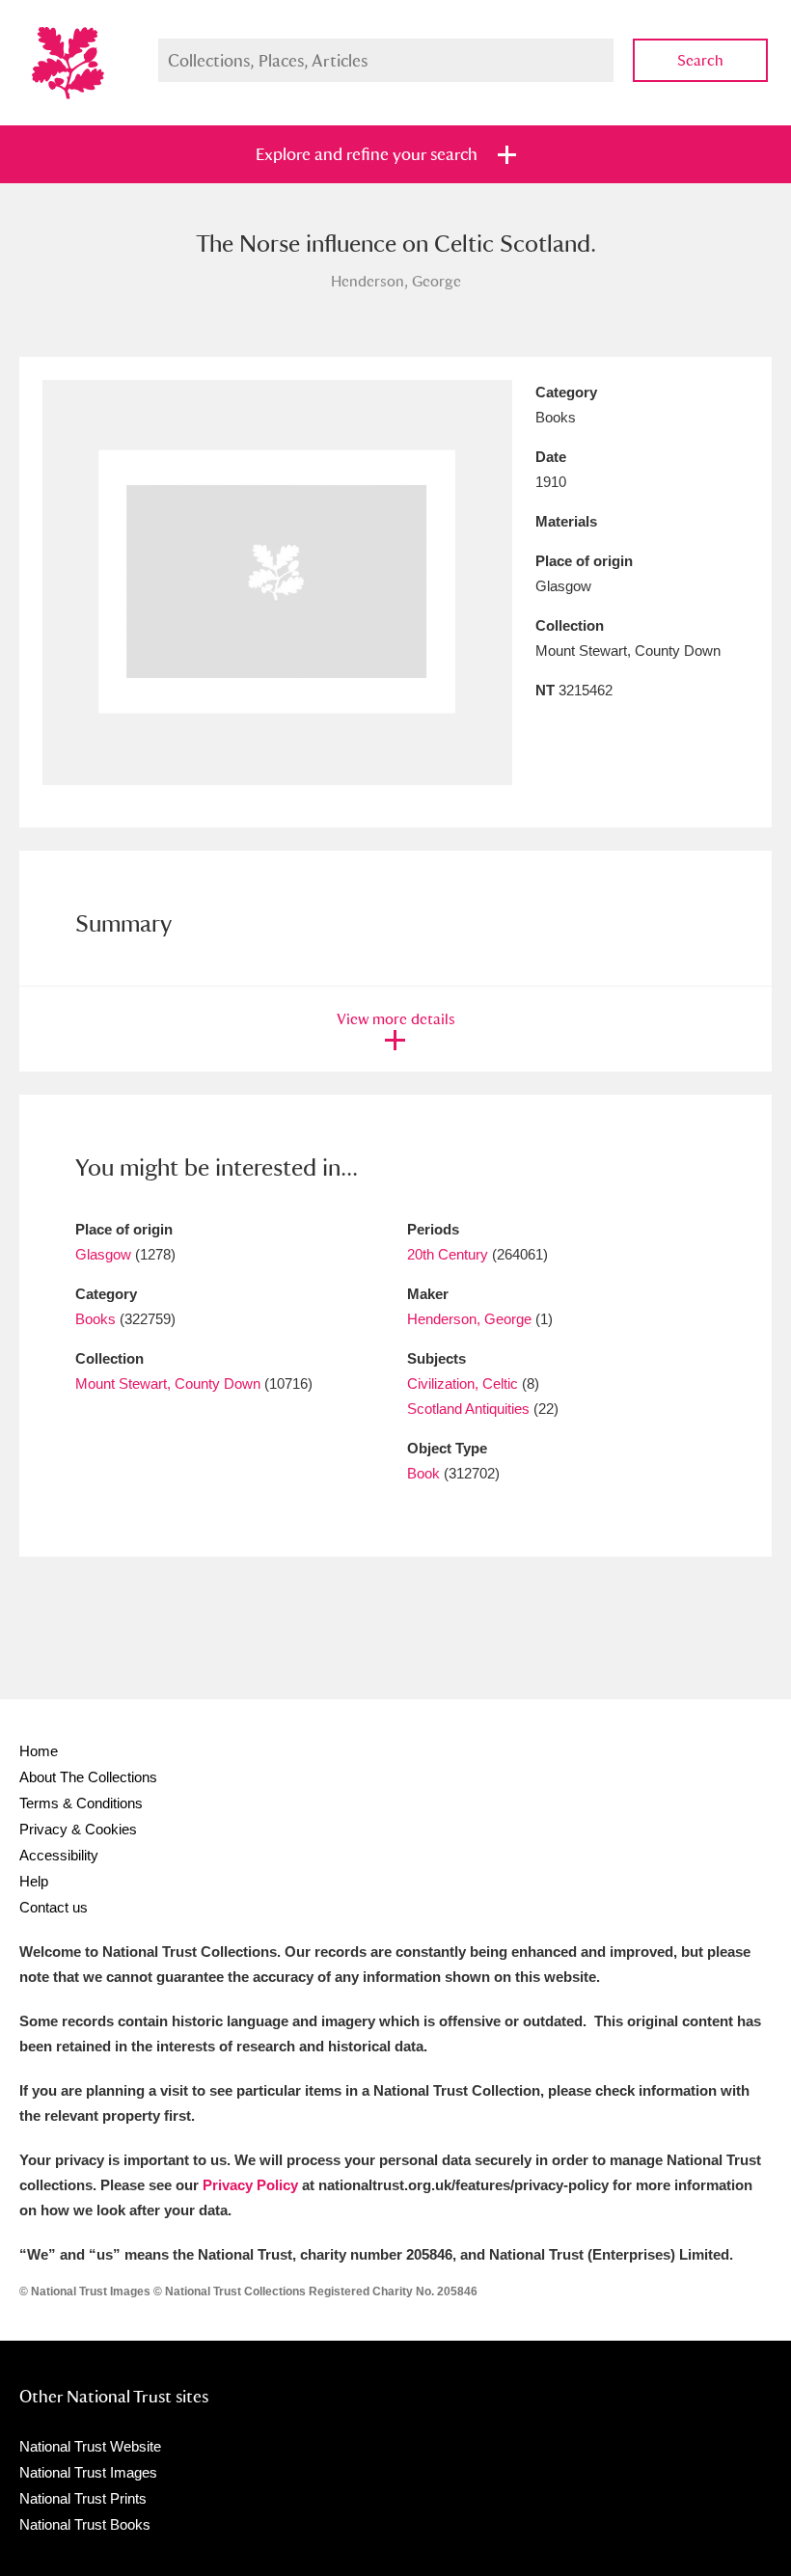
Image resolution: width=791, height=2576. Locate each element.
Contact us (54, 1907)
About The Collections (88, 1777)
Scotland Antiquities (468, 1409)
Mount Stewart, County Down (168, 1383)
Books (95, 1319)
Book (423, 1473)
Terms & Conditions (81, 1803)
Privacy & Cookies (78, 1829)
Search (700, 60)
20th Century (448, 1254)
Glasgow (103, 1254)
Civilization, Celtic (463, 1383)
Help (34, 1881)
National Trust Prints (83, 2498)
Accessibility (59, 1855)
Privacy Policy (250, 2185)
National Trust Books (85, 2524)
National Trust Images (88, 2472)
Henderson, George (469, 1319)
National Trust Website (90, 2446)
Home (39, 1751)
